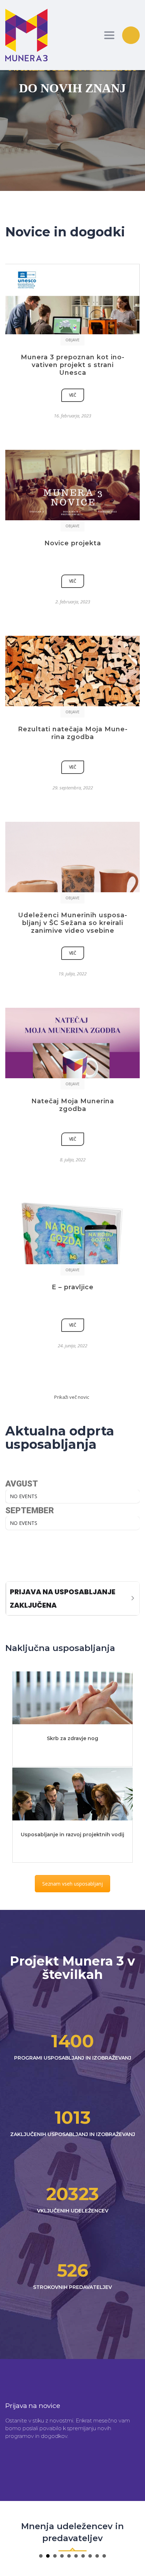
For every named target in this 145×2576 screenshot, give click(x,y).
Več (73, 395)
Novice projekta (73, 543)
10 (104, 2556)
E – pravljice (73, 1287)
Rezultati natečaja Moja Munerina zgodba (73, 733)
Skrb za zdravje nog (72, 1738)
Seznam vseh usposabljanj (72, 1884)
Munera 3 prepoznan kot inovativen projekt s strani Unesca (72, 365)
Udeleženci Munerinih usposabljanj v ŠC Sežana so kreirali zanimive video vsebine (72, 923)
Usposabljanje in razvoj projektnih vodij (72, 1835)
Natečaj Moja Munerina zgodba (73, 1105)
